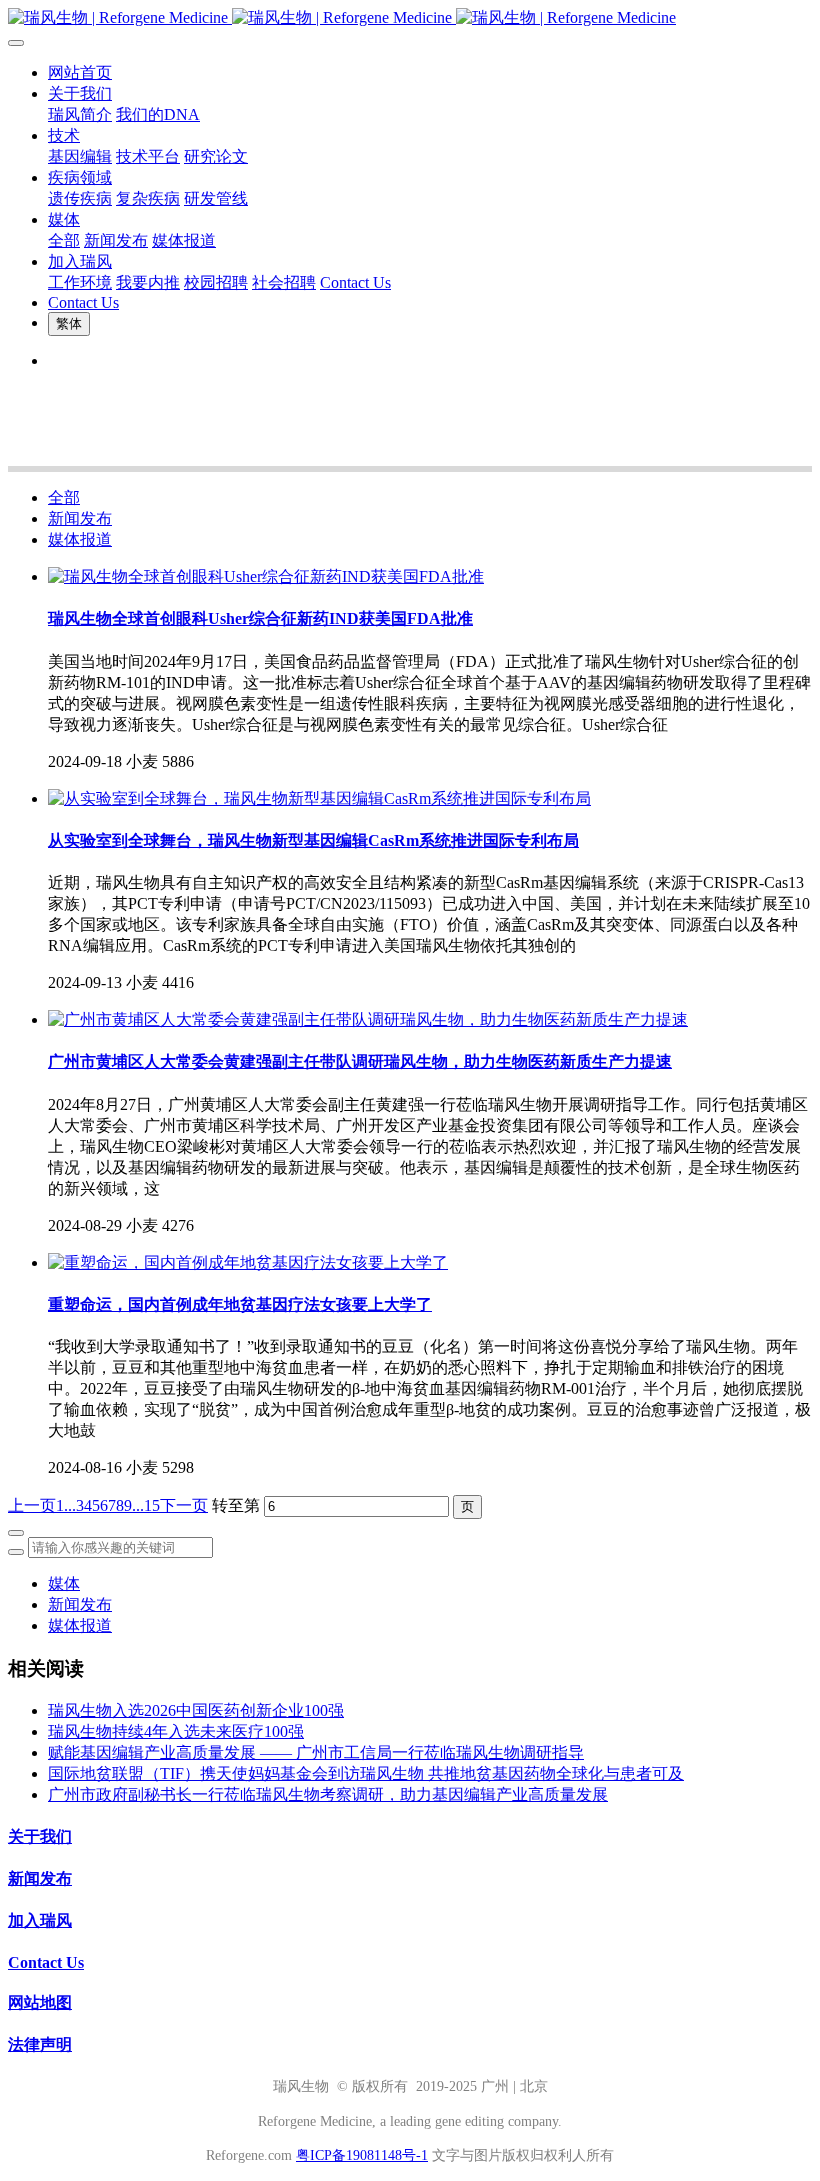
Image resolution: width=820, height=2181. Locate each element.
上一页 (32, 1505)
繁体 (69, 323)
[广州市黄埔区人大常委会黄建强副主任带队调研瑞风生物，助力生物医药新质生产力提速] (368, 1019)
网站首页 (80, 72)
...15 (146, 1505)
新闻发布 (80, 518)
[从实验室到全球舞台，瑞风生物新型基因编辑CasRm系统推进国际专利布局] (319, 798)
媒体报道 (80, 539)
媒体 (64, 1583)
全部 (64, 240)
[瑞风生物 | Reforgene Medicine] (410, 18)
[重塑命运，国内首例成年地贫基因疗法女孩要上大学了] (248, 1262)
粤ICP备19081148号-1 (362, 2155)
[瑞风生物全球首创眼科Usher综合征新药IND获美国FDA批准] (266, 576)
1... (66, 1505)
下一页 (184, 1505)
